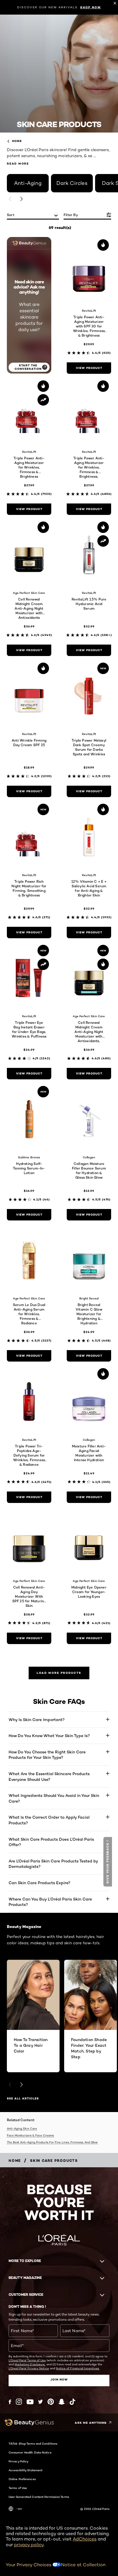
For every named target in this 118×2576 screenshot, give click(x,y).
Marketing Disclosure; (30, 2364)
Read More (18, 164)
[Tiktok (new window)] (72, 2402)
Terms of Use (18, 2488)
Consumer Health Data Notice (30, 2452)
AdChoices (85, 2539)
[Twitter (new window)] (41, 2402)
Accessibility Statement (25, 2470)
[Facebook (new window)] (10, 2402)
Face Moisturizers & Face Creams (30, 2135)
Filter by (71, 215)
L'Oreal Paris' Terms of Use (27, 2360)
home (17, 141)
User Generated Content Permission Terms (39, 2497)
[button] (108, 1862)
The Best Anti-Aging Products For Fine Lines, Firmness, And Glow (52, 2142)
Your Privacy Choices (29, 2565)
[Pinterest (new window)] (51, 2402)
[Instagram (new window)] (19, 2402)
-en (19, 2509)
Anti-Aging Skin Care (22, 2128)
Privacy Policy (18, 2461)
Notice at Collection (83, 2565)
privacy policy (29, 2545)
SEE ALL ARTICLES (23, 2098)
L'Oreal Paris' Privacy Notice (29, 2368)
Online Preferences (22, 2479)
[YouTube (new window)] (30, 2402)
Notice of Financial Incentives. (78, 2368)
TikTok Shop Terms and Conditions (33, 2443)
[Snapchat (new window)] (62, 2402)
